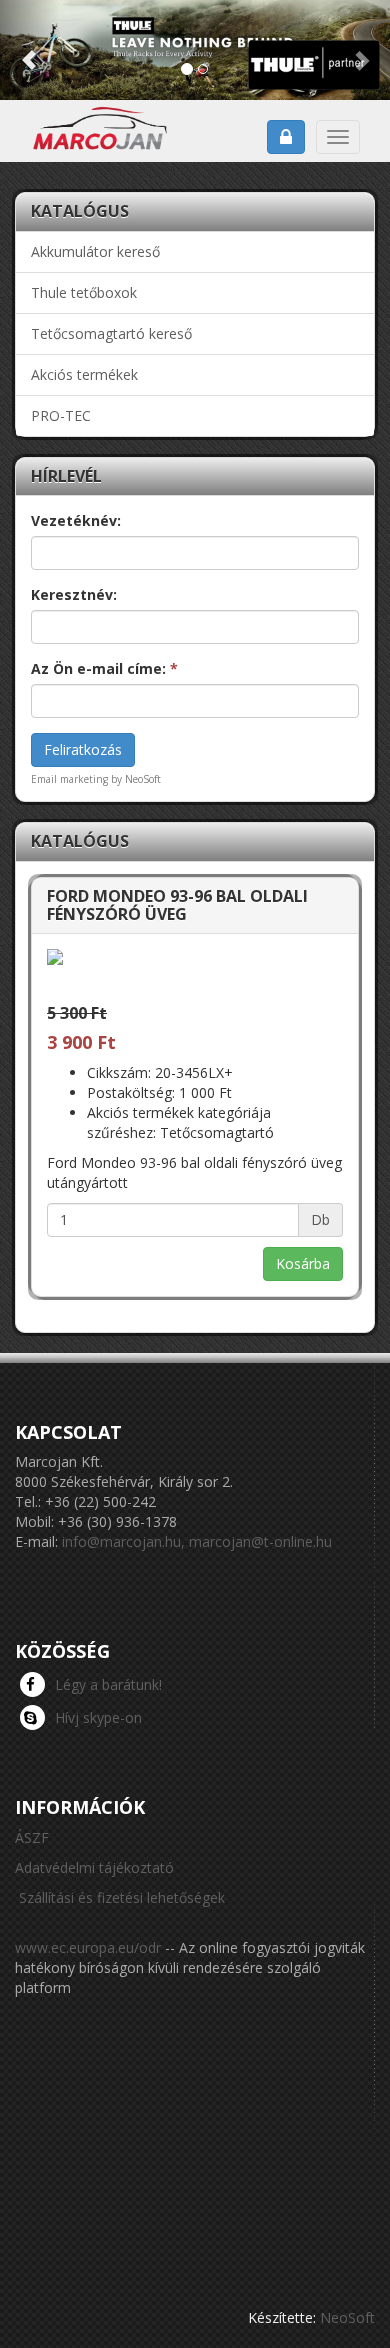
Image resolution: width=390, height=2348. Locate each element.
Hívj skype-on (98, 1717)
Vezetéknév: (76, 520)
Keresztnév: (74, 594)
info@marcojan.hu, (123, 1541)
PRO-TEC (61, 415)
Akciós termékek (84, 374)
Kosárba (303, 1263)
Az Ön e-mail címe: (104, 668)
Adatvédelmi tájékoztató (94, 1867)
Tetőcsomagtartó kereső (111, 333)
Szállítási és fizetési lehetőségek (122, 1897)
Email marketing (69, 779)
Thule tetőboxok (84, 292)
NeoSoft (347, 2317)
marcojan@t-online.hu (260, 1541)
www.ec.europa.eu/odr (88, 1947)
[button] (29, 50)
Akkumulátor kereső (95, 251)
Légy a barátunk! (108, 1684)
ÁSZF (32, 1837)
